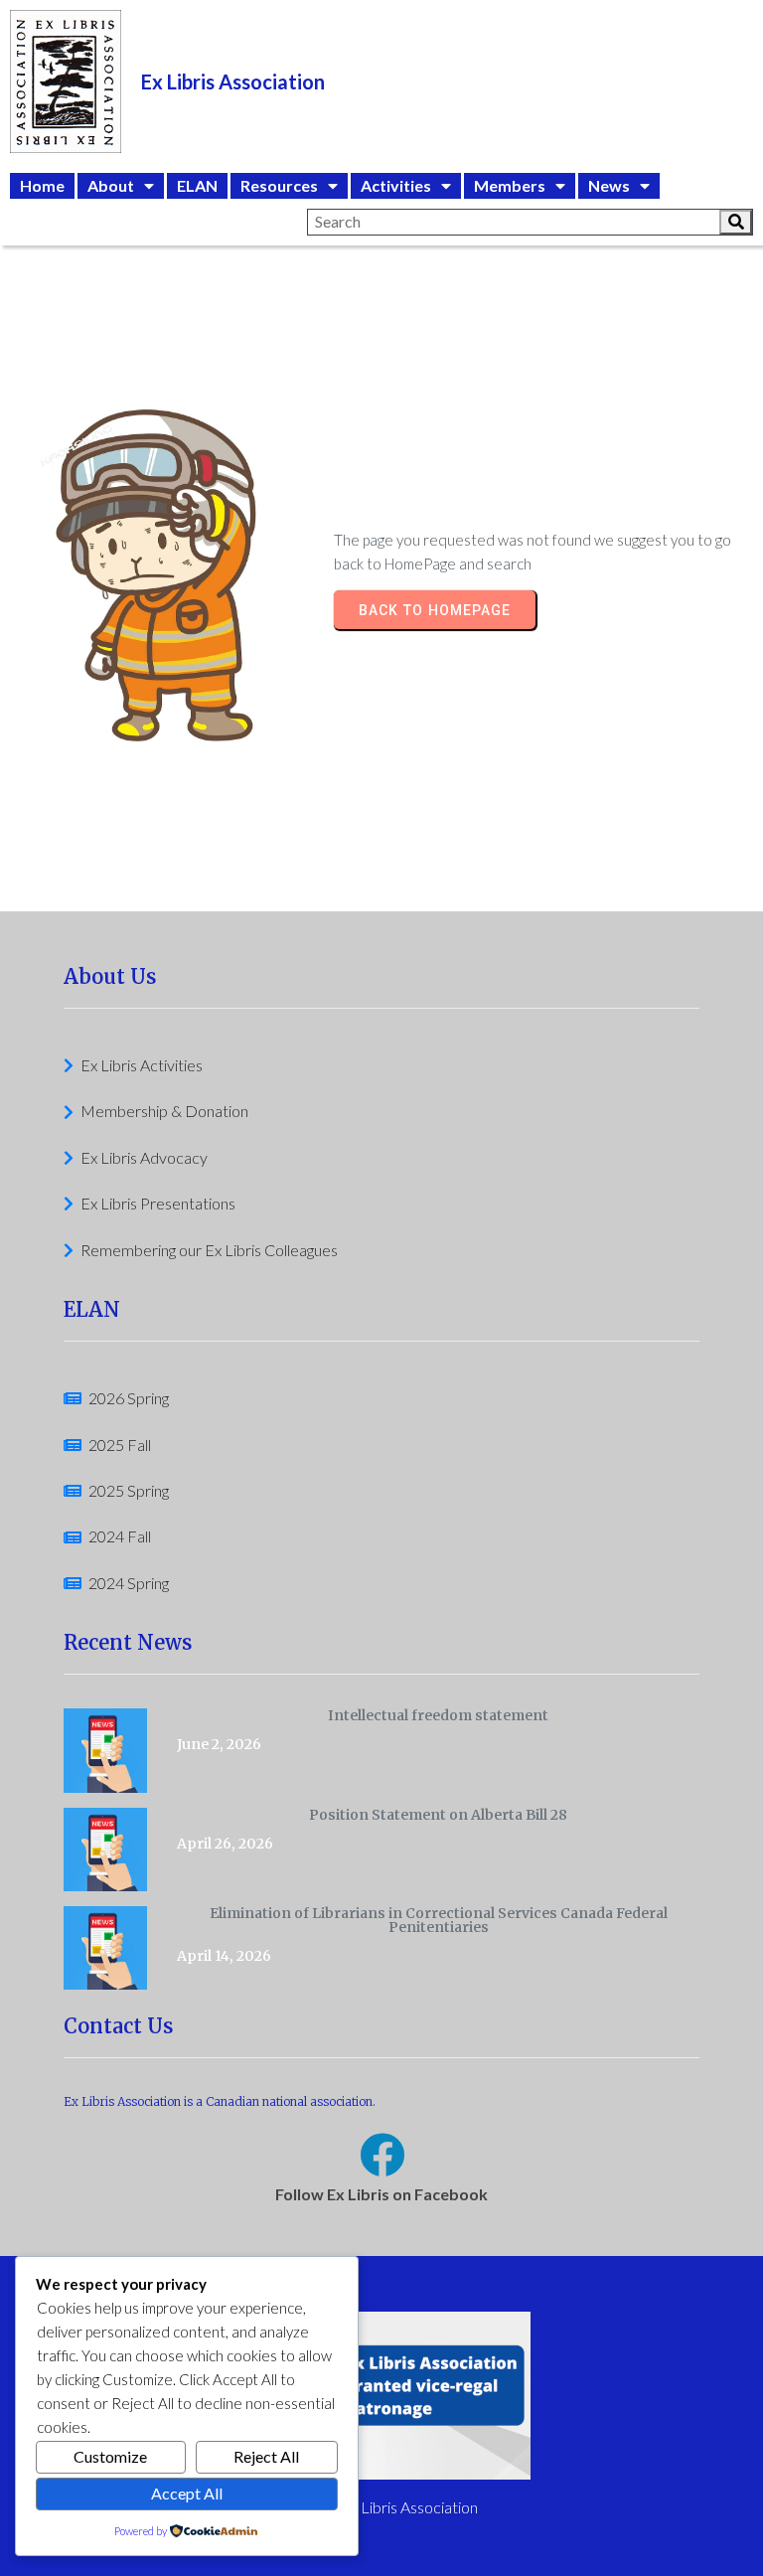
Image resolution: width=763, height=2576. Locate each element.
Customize (110, 2456)
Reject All (266, 2456)
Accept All (187, 2493)
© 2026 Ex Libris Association (381, 2507)
